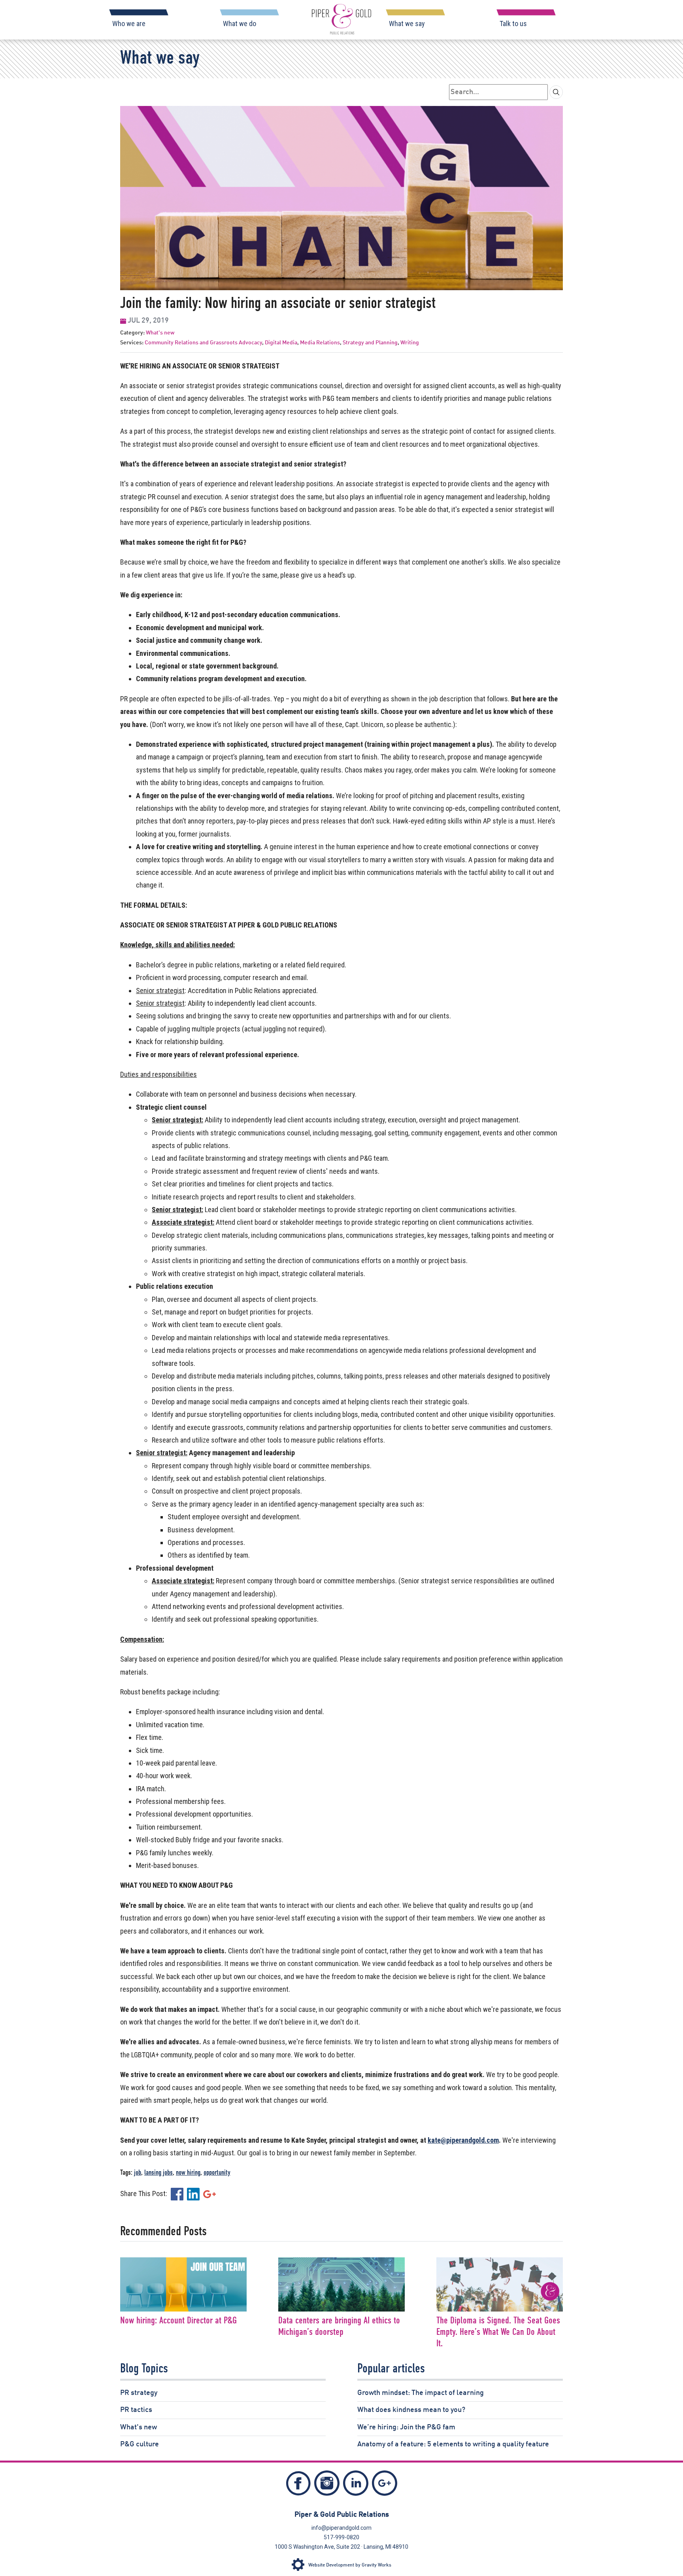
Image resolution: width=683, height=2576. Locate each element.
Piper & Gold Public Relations (342, 2515)
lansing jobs (158, 2173)
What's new (160, 333)
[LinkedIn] (193, 2194)
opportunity (217, 2173)
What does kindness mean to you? (411, 2410)
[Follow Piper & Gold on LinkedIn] (356, 2485)
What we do (240, 24)
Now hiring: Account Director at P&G (178, 2321)
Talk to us (513, 24)
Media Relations (320, 343)
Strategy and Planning (370, 343)
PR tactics (136, 2410)
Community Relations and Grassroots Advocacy (203, 343)
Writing (410, 343)
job (138, 2173)
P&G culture (140, 2444)
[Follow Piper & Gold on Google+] (385, 2485)
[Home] (341, 19)
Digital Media (281, 343)
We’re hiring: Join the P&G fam (406, 2427)
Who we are (129, 24)
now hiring (188, 2173)
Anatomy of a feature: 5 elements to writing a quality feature (453, 2444)
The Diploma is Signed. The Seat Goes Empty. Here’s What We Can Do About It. (498, 2332)
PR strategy (139, 2393)
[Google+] (209, 2194)
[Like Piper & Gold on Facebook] (298, 2486)
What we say (407, 24)
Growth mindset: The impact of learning (421, 2393)
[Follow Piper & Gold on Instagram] (327, 2485)
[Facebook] (177, 2194)
